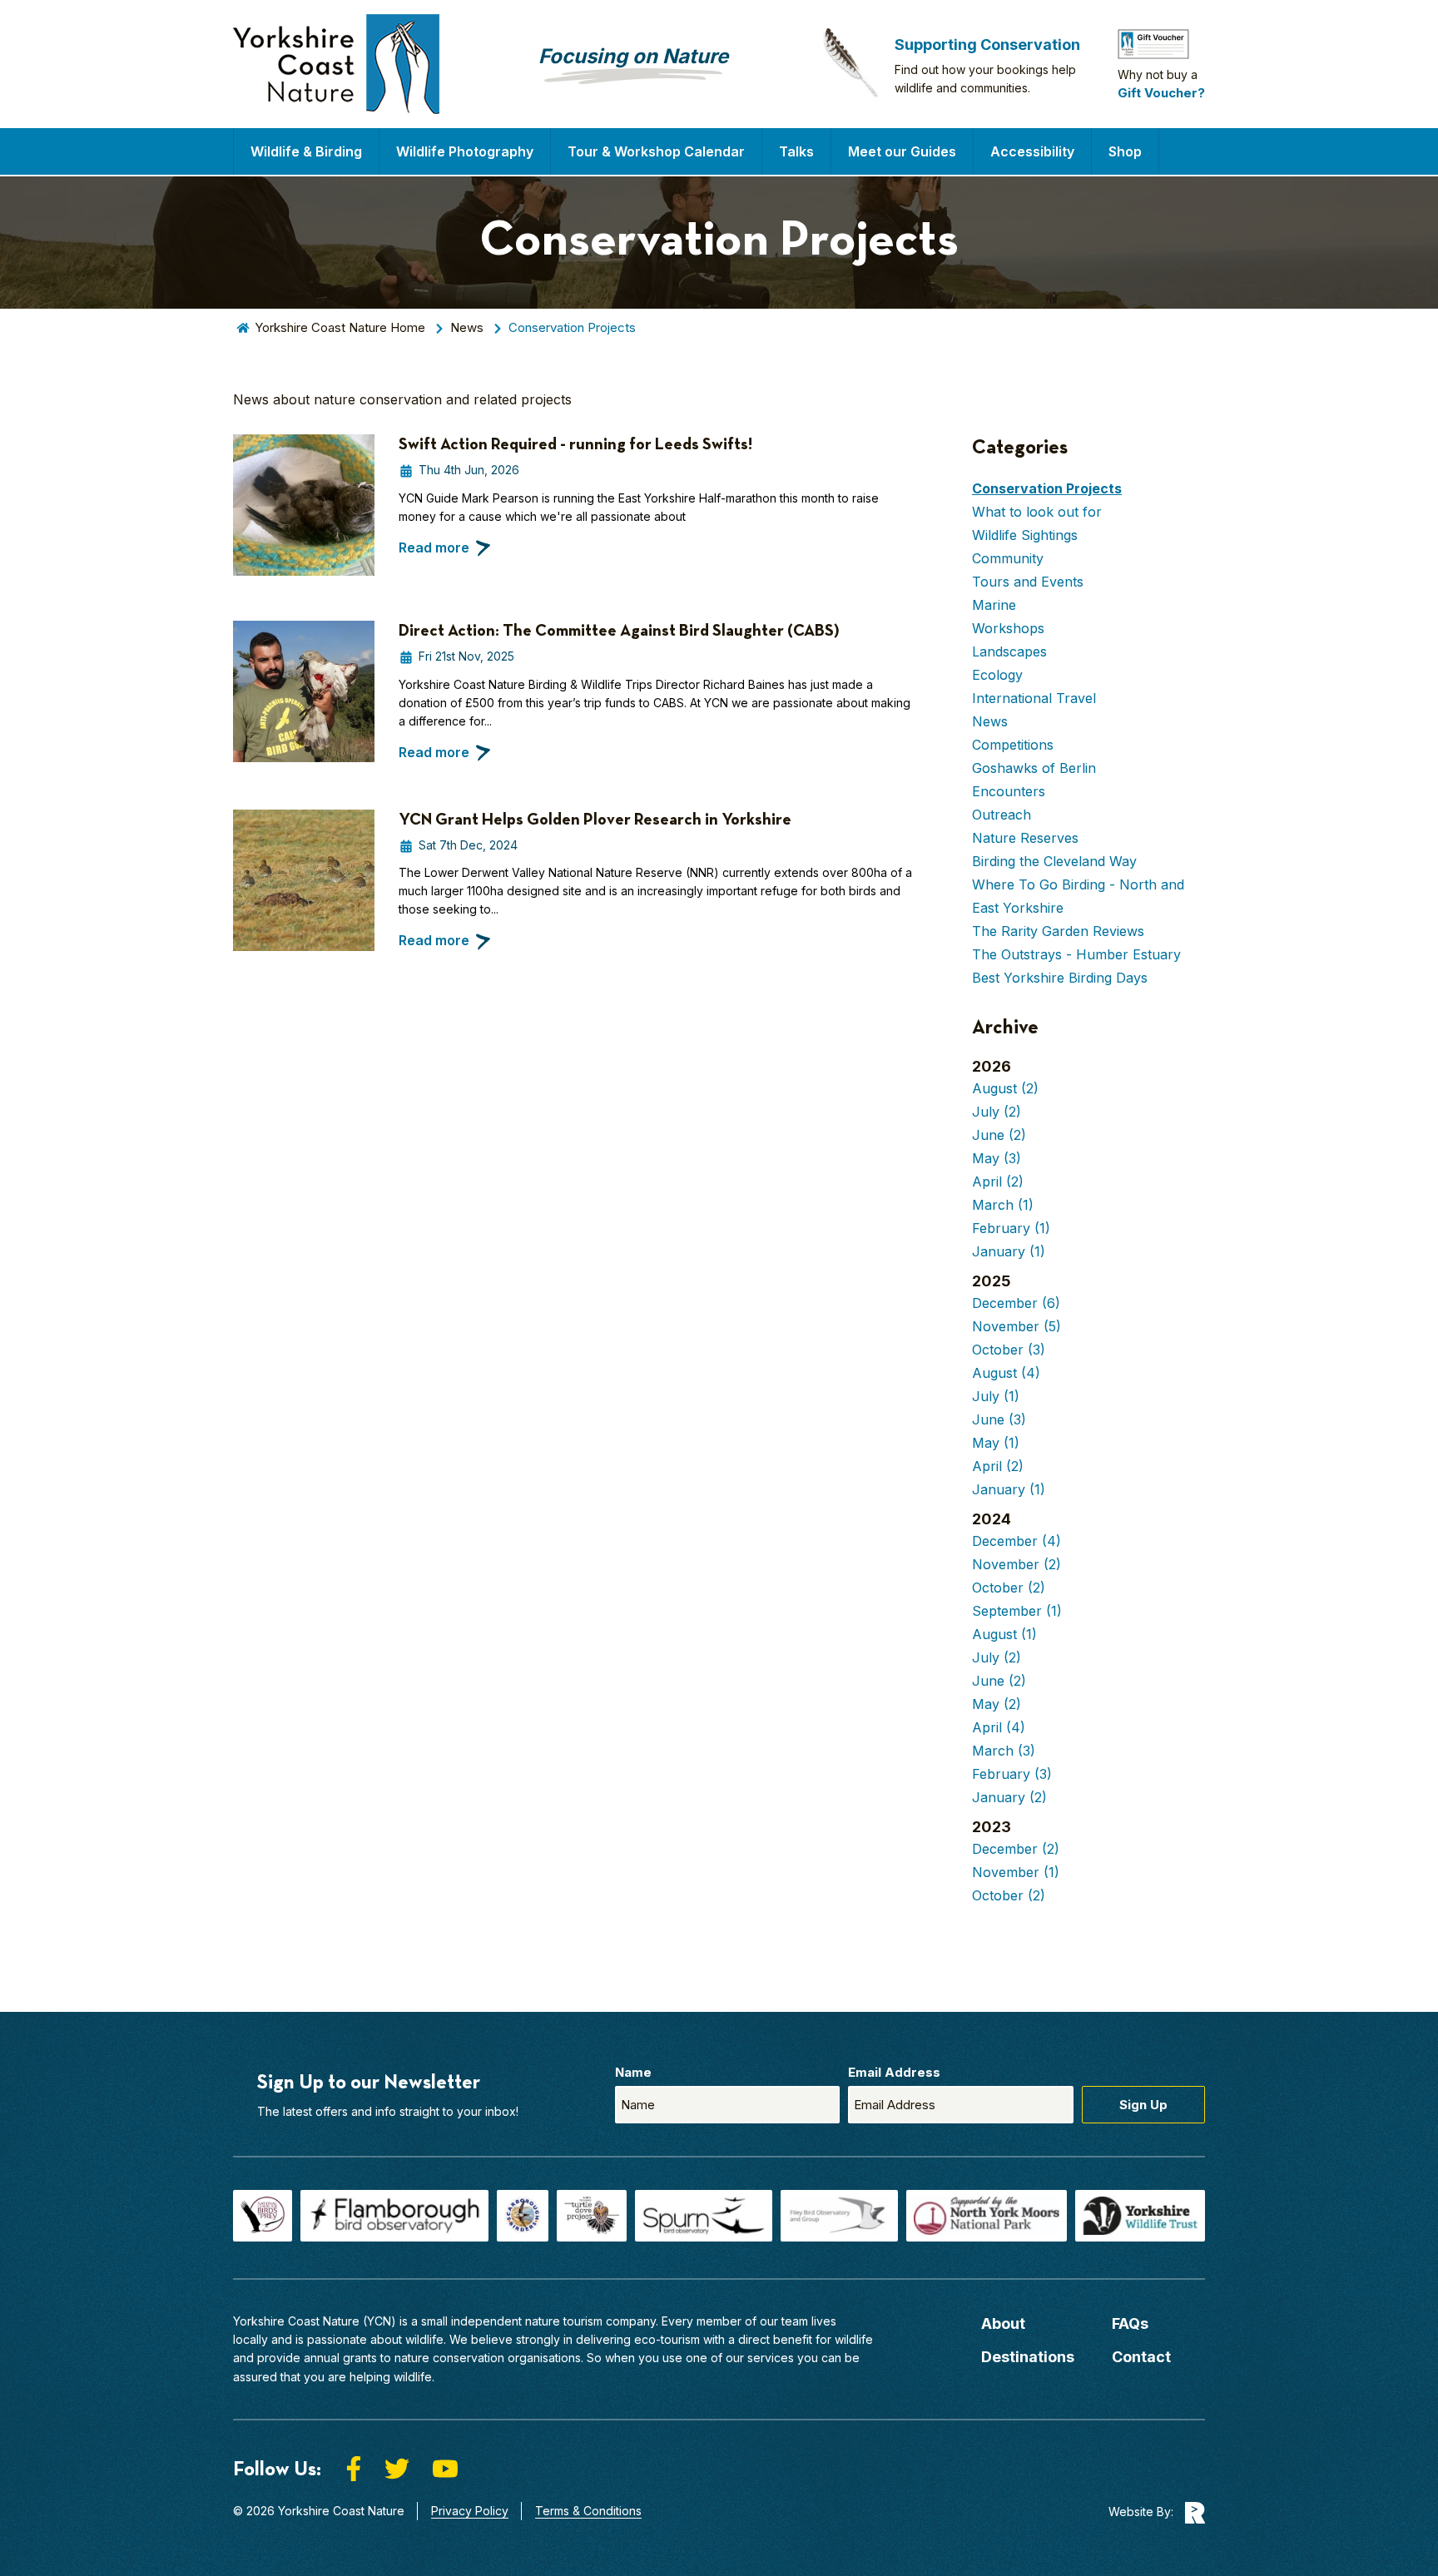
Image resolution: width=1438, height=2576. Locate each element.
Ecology (997, 675)
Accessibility (1032, 151)
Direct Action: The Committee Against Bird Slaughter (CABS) (619, 630)
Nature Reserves (1025, 838)
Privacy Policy (470, 2511)
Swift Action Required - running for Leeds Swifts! (575, 443)
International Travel (1034, 698)
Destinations (1028, 2357)
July (997, 1112)
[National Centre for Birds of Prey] (263, 2216)
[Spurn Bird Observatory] (704, 2216)
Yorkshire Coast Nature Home (340, 327)
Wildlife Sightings (1025, 535)
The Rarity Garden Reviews (1058, 931)
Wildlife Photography (465, 151)
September (1017, 1611)
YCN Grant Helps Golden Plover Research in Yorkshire (595, 819)
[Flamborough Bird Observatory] (394, 2216)
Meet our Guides (902, 151)
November (1017, 1326)
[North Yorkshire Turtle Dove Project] (592, 2216)
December (1016, 1303)
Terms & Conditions (588, 2511)
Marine (994, 605)
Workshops (1008, 628)
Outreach (1002, 815)
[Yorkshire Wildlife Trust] (1140, 2216)
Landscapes (1009, 651)
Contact (1141, 2357)
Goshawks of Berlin (1034, 768)
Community (1008, 558)
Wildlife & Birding (306, 151)
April (998, 1181)
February (1011, 1228)
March (1003, 1205)
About (1003, 2323)
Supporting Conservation (987, 45)
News (467, 327)
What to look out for (1037, 512)
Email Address (894, 2072)
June (999, 1135)
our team (784, 2321)
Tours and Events (1028, 582)
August (1005, 1088)
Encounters (1009, 791)
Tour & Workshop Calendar (656, 151)
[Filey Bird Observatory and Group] (839, 2216)
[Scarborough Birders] (523, 2216)
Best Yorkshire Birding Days (1060, 978)
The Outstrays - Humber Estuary (1076, 954)
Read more (434, 547)
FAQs (1130, 2323)
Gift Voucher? (1161, 93)
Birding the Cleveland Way (1054, 861)
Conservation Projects (1047, 488)
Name (633, 2072)
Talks (796, 151)
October (1009, 1350)
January (1009, 1251)
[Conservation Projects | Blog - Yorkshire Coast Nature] (336, 64)
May (997, 1158)
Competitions (1013, 745)
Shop (1125, 151)
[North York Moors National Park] (987, 2216)
